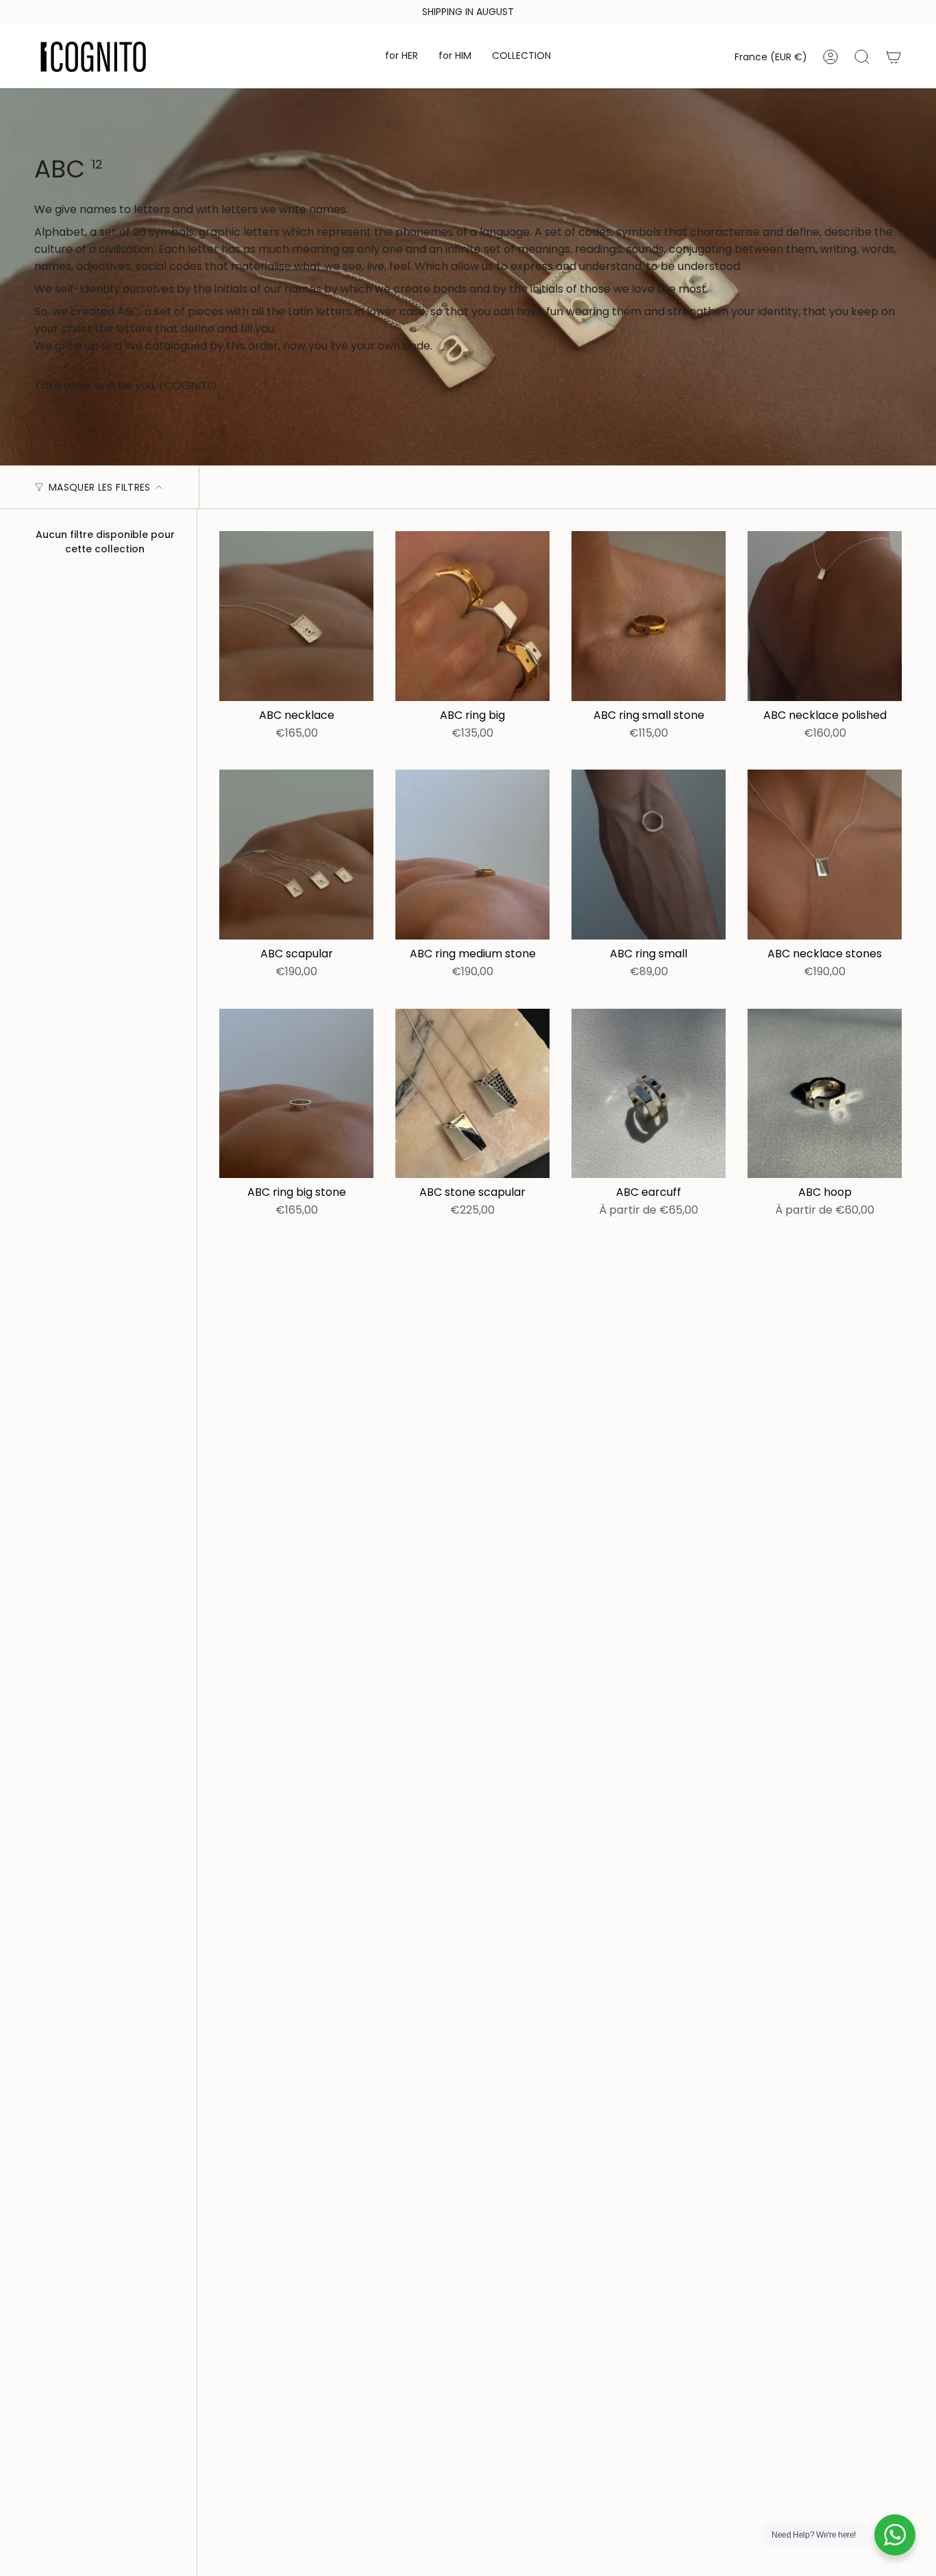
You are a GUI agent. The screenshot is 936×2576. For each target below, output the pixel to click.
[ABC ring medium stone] (472, 855)
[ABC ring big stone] (296, 1094)
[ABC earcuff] (649, 1094)
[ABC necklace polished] (825, 616)
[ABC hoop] (825, 1094)
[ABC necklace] (296, 616)
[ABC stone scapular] (472, 1094)
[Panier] (894, 57)
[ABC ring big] (472, 616)
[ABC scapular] (296, 855)
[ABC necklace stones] (825, 855)
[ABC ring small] (649, 855)
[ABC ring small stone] (649, 616)
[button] (402, 57)
